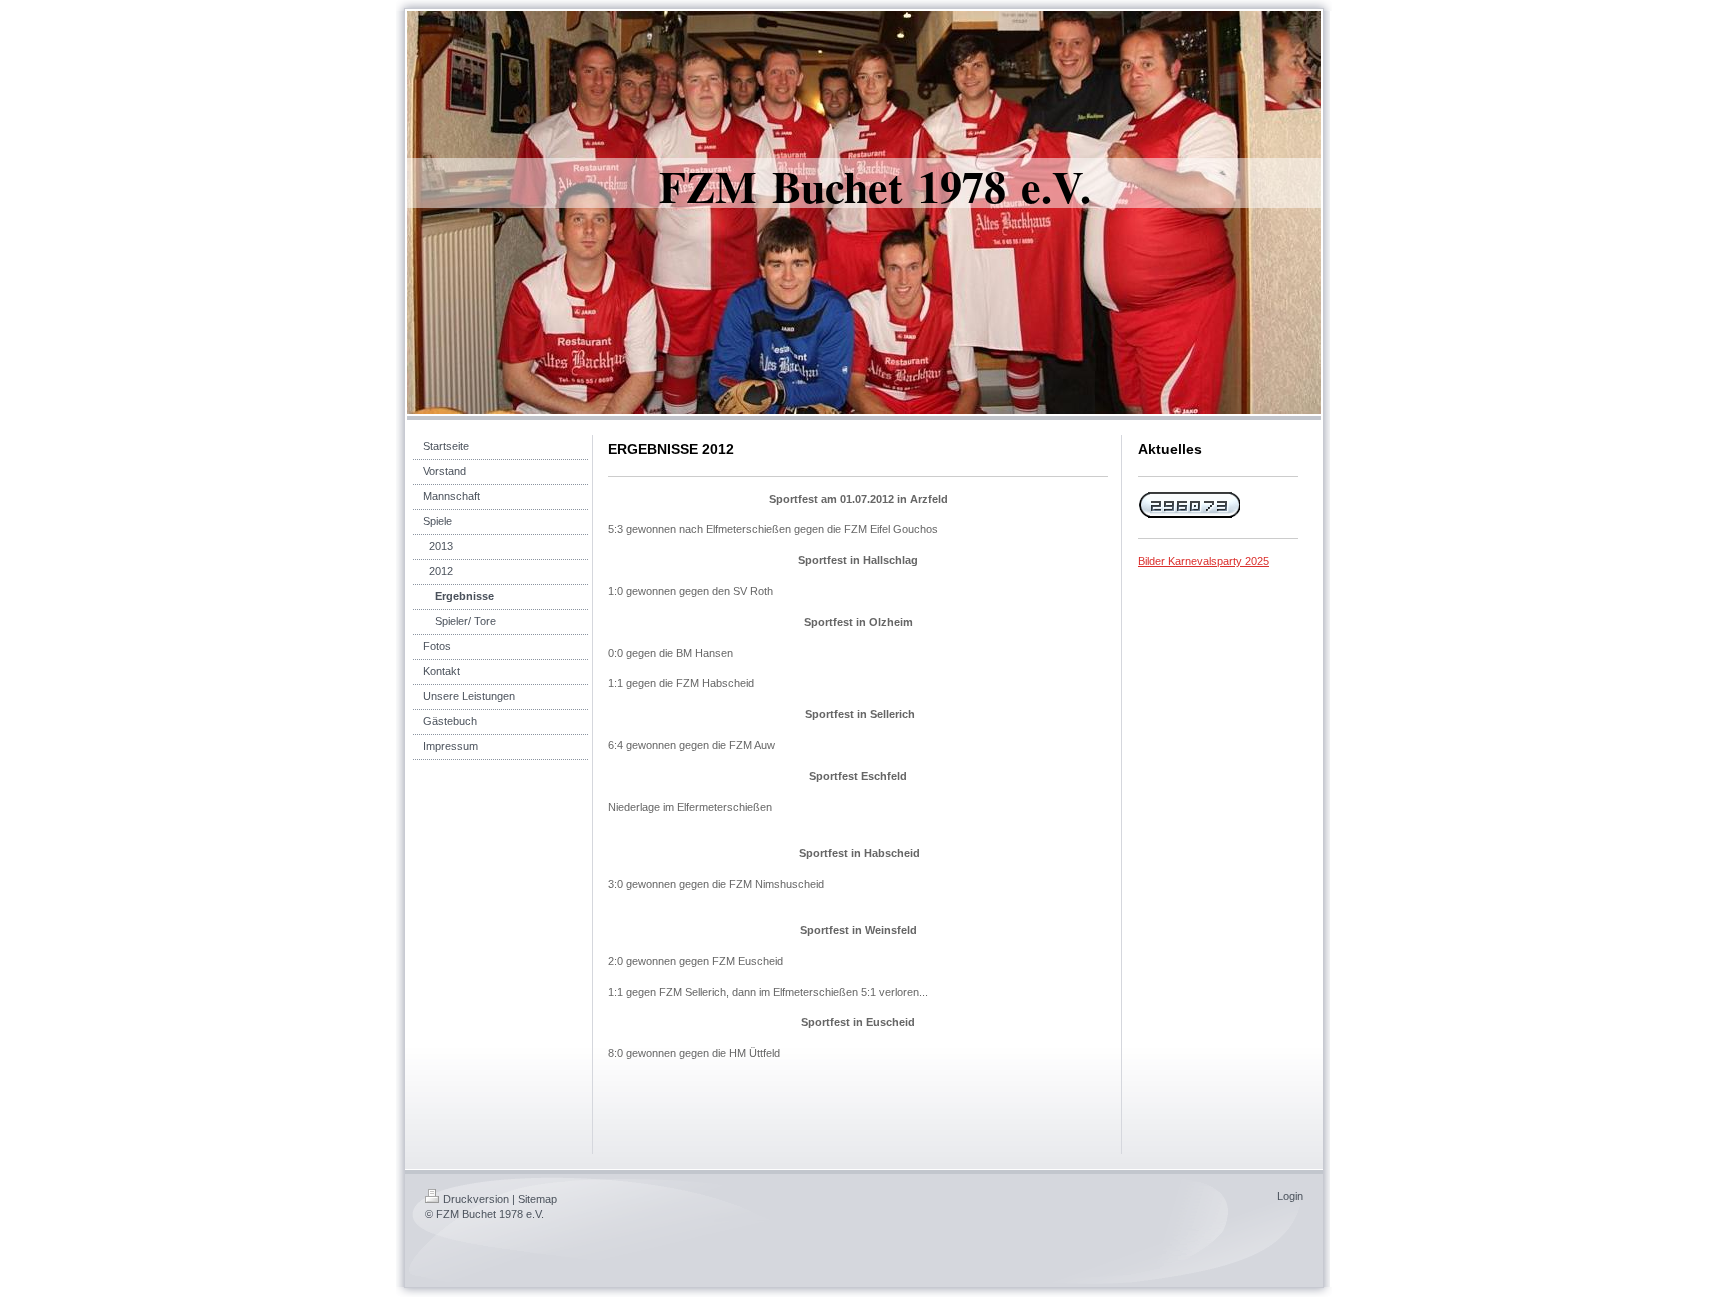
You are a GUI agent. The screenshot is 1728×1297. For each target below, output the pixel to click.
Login (1290, 1196)
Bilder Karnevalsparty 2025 (1203, 561)
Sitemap (537, 1199)
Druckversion (476, 1199)
